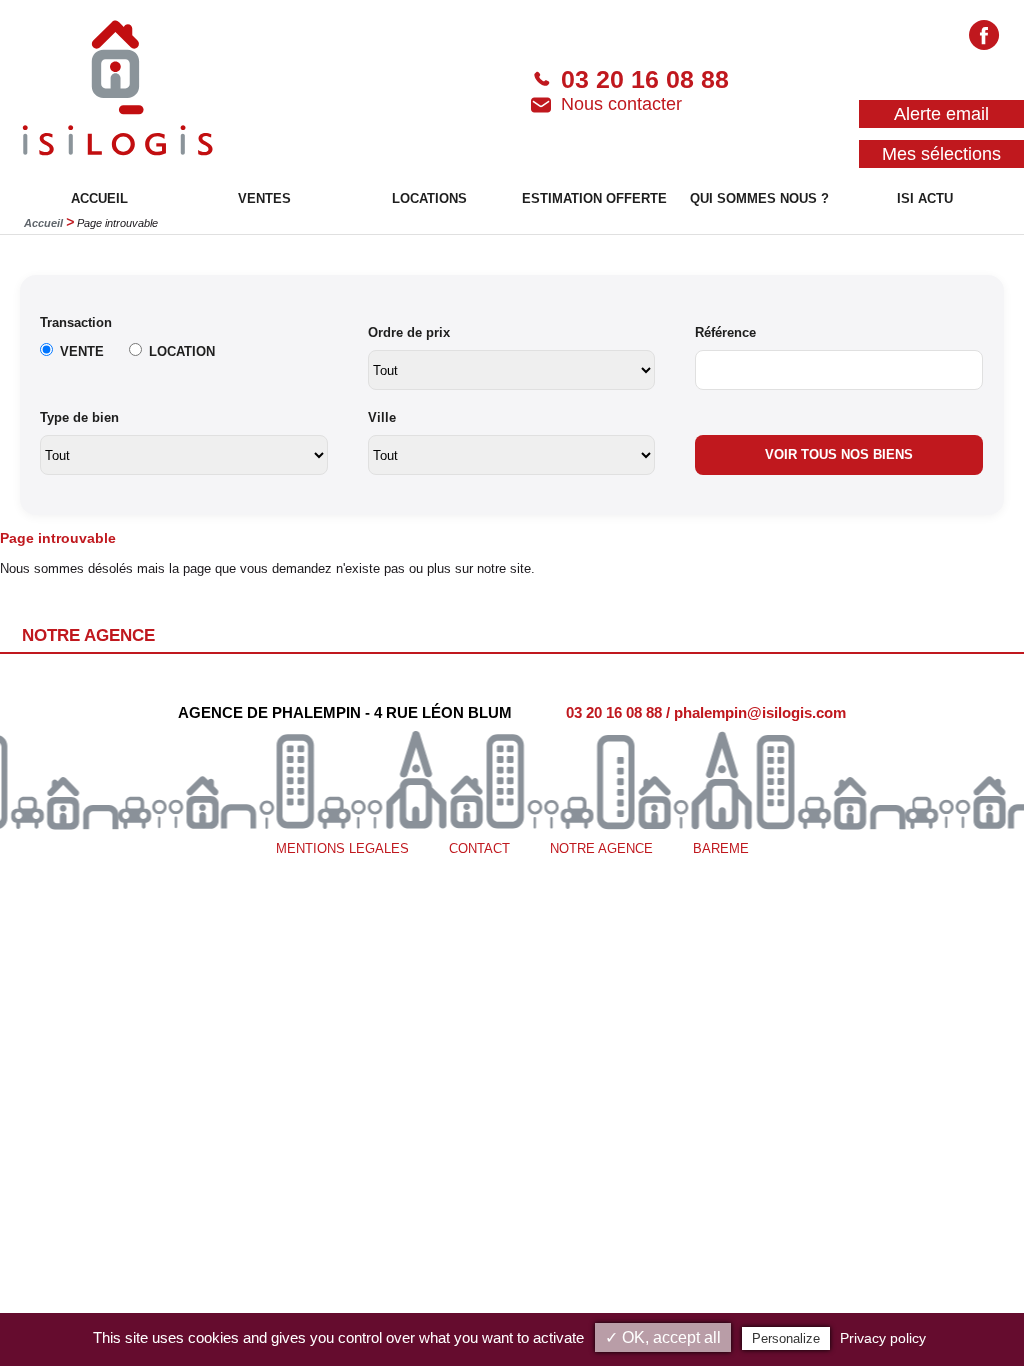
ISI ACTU (925, 198)
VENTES (264, 198)
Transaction (76, 322)
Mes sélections (941, 154)
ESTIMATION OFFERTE (594, 198)
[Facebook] (984, 37)
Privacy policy (883, 1338)
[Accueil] (118, 90)
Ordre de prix (409, 332)
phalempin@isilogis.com (760, 712)
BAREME (721, 848)
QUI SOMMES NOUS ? (759, 198)
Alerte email (941, 114)
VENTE (82, 351)
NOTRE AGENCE (601, 848)
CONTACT (479, 848)
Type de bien (79, 417)
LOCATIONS (429, 198)
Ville (382, 417)
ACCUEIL (99, 198)
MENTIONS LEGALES (342, 848)
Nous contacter (621, 104)
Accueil (43, 223)
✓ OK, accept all (663, 1337)
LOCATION (182, 351)
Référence (725, 332)
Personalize (786, 1338)
